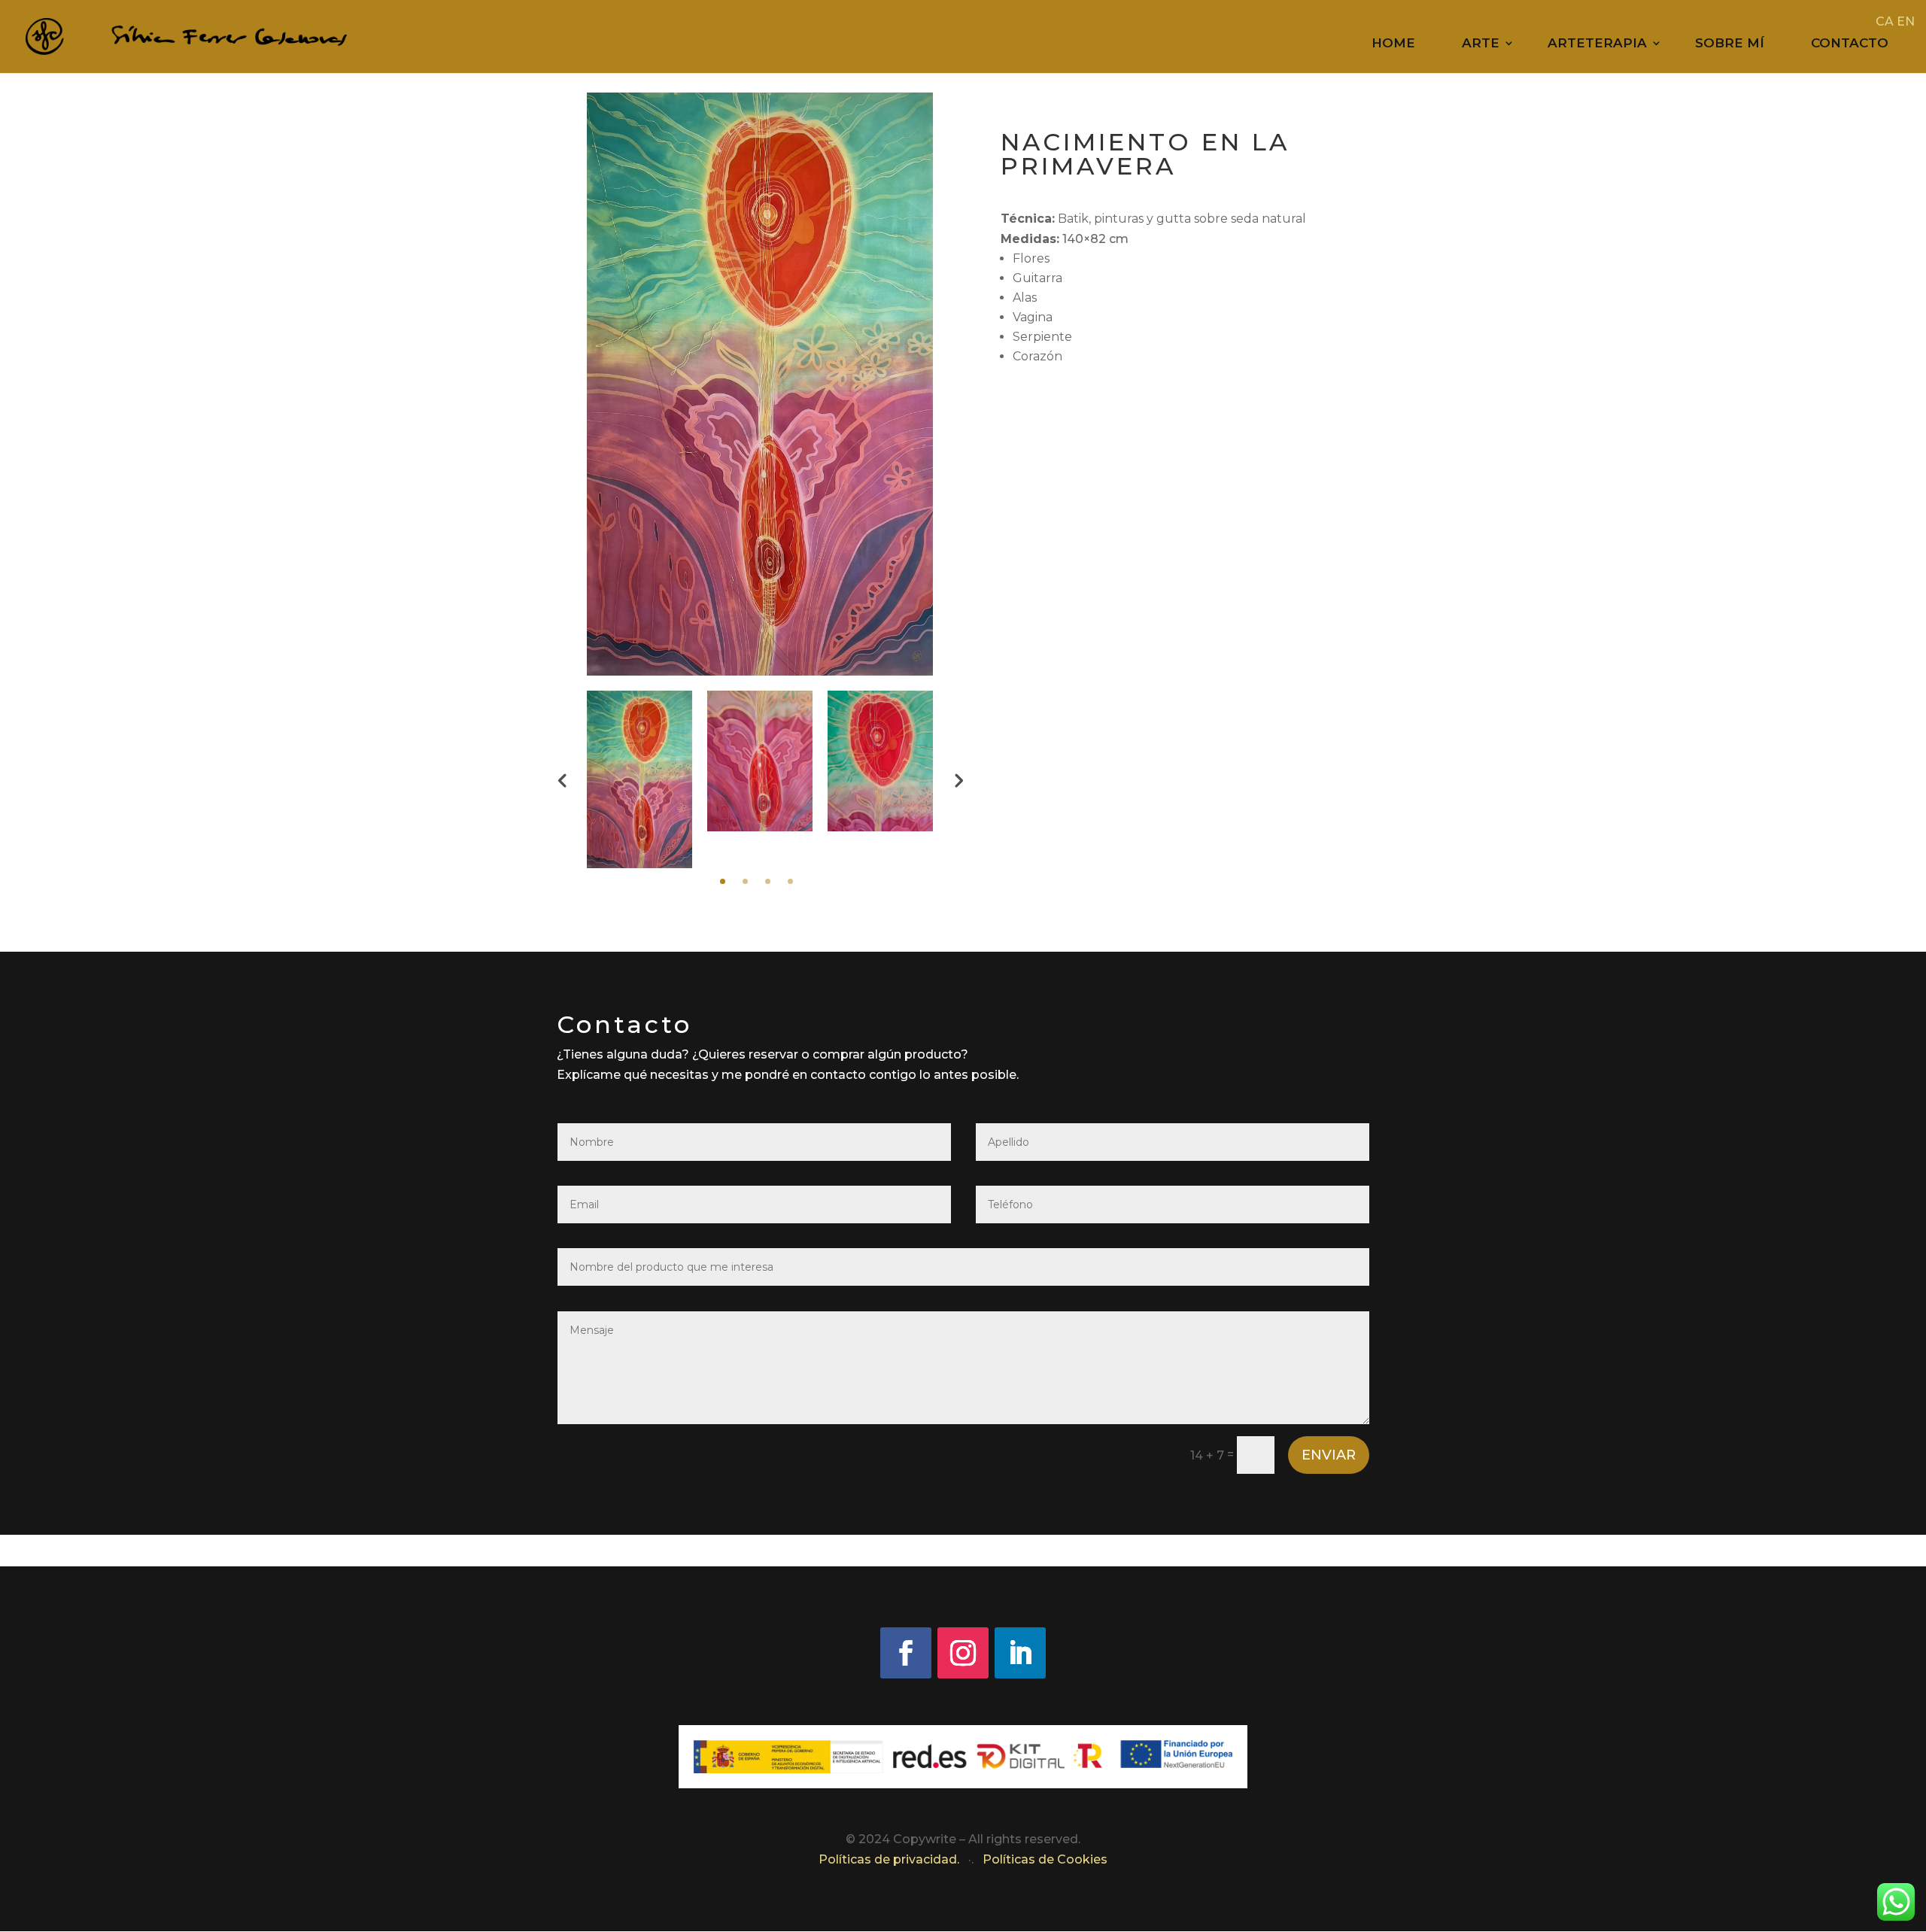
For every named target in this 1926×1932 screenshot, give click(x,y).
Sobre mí (1730, 44)
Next (958, 779)
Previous (562, 779)
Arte (1481, 44)
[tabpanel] (639, 779)
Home (1393, 44)
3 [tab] (768, 881)
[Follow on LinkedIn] (1020, 1653)
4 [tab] (790, 881)
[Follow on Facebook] (906, 1653)
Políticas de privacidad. (890, 1859)
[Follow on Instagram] (963, 1653)
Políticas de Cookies (1045, 1859)
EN (1906, 21)
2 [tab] (745, 881)
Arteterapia (1597, 44)
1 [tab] (723, 881)
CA (1885, 21)
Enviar (1329, 1455)
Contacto (1850, 44)
